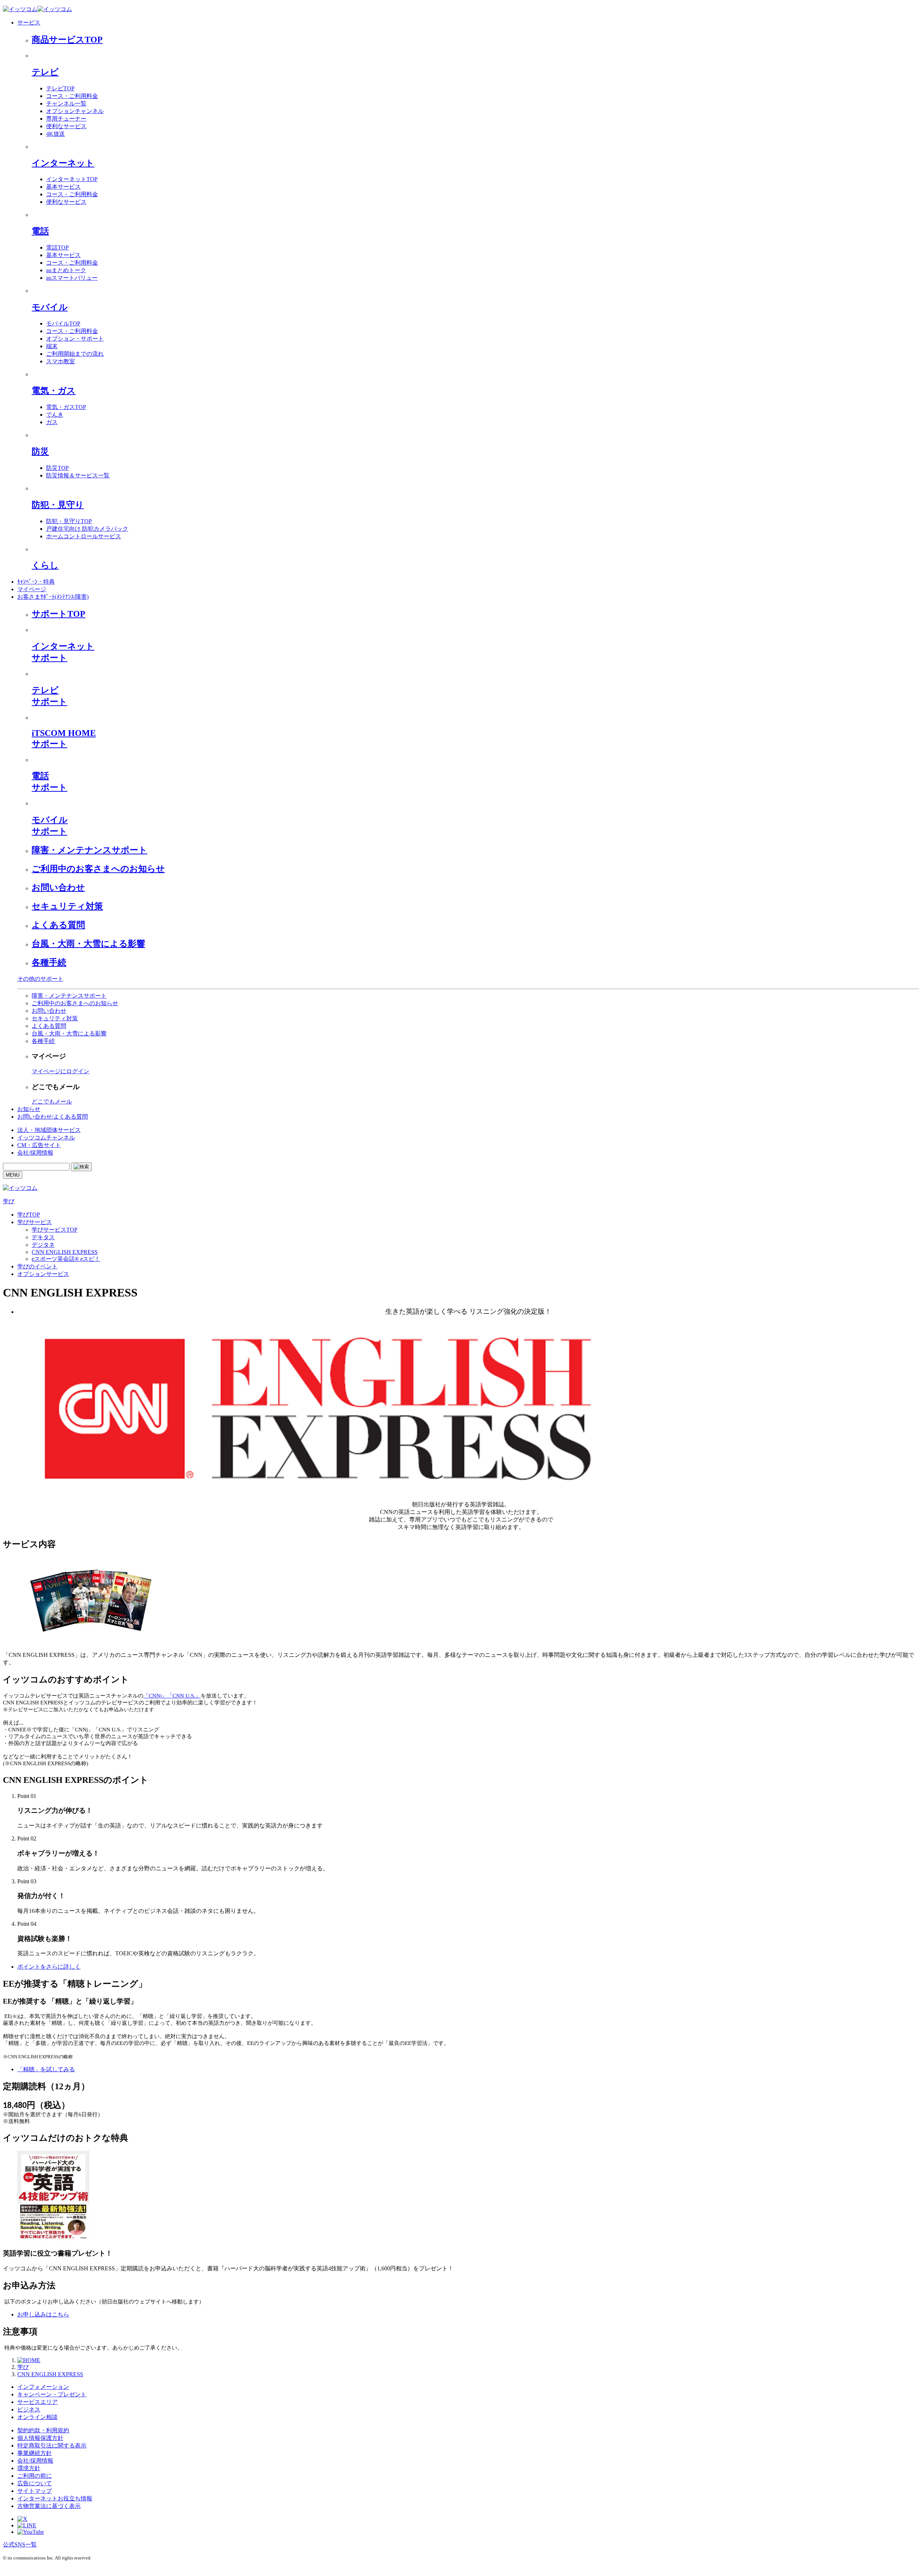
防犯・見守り (58, 505)
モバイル (50, 307)
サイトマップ (35, 2491)
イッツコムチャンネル (46, 1138)
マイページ (32, 589)
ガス (52, 422)
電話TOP (57, 248)
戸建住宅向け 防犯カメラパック (87, 529)
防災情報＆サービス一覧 (78, 475)
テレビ (45, 72)
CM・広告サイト (39, 1145)
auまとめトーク (66, 270)
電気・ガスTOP (66, 407)
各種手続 (49, 962)
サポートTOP (59, 614)
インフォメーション (43, 2387)
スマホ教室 (61, 361)
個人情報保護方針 (40, 2438)
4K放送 (55, 134)
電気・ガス (54, 391)
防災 (40, 451)
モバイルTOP (63, 323)
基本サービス (63, 187)
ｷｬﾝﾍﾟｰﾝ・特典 (36, 582)
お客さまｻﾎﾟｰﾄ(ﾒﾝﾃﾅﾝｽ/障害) (53, 597)
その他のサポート (40, 979)
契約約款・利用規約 (43, 2430)
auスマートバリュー (72, 278)
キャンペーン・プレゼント (52, 2394)
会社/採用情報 (35, 1153)
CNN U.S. (184, 1696)
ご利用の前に (35, 2476)
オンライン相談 (37, 2417)
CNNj (155, 1696)
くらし (45, 565)
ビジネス (29, 2409)
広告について (35, 2483)
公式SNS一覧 (20, 2544)
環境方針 (29, 2468)
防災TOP (57, 468)
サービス (29, 23)
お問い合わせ (58, 887)
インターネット (63, 163)
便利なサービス (66, 126)
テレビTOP (60, 88)
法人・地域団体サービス (49, 1130)
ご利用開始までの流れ (75, 354)
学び (9, 1201)
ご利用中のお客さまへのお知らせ (98, 869)
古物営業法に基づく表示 (49, 2506)
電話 (40, 231)
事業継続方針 (35, 2453)
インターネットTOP (72, 179)
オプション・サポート (75, 339)
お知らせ (29, 1109)
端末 (52, 346)
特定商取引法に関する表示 (52, 2445)
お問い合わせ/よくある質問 (53, 1117)
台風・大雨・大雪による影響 (88, 944)
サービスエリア (37, 2402)
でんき (55, 415)
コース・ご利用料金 (72, 96)
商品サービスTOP (67, 40)
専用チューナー (66, 119)
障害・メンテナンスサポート (89, 850)
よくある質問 (58, 925)
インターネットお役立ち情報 (55, 2498)
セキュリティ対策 (67, 906)
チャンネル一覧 (66, 104)
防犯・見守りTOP (69, 521)
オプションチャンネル (75, 111)
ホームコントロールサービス (84, 536)
